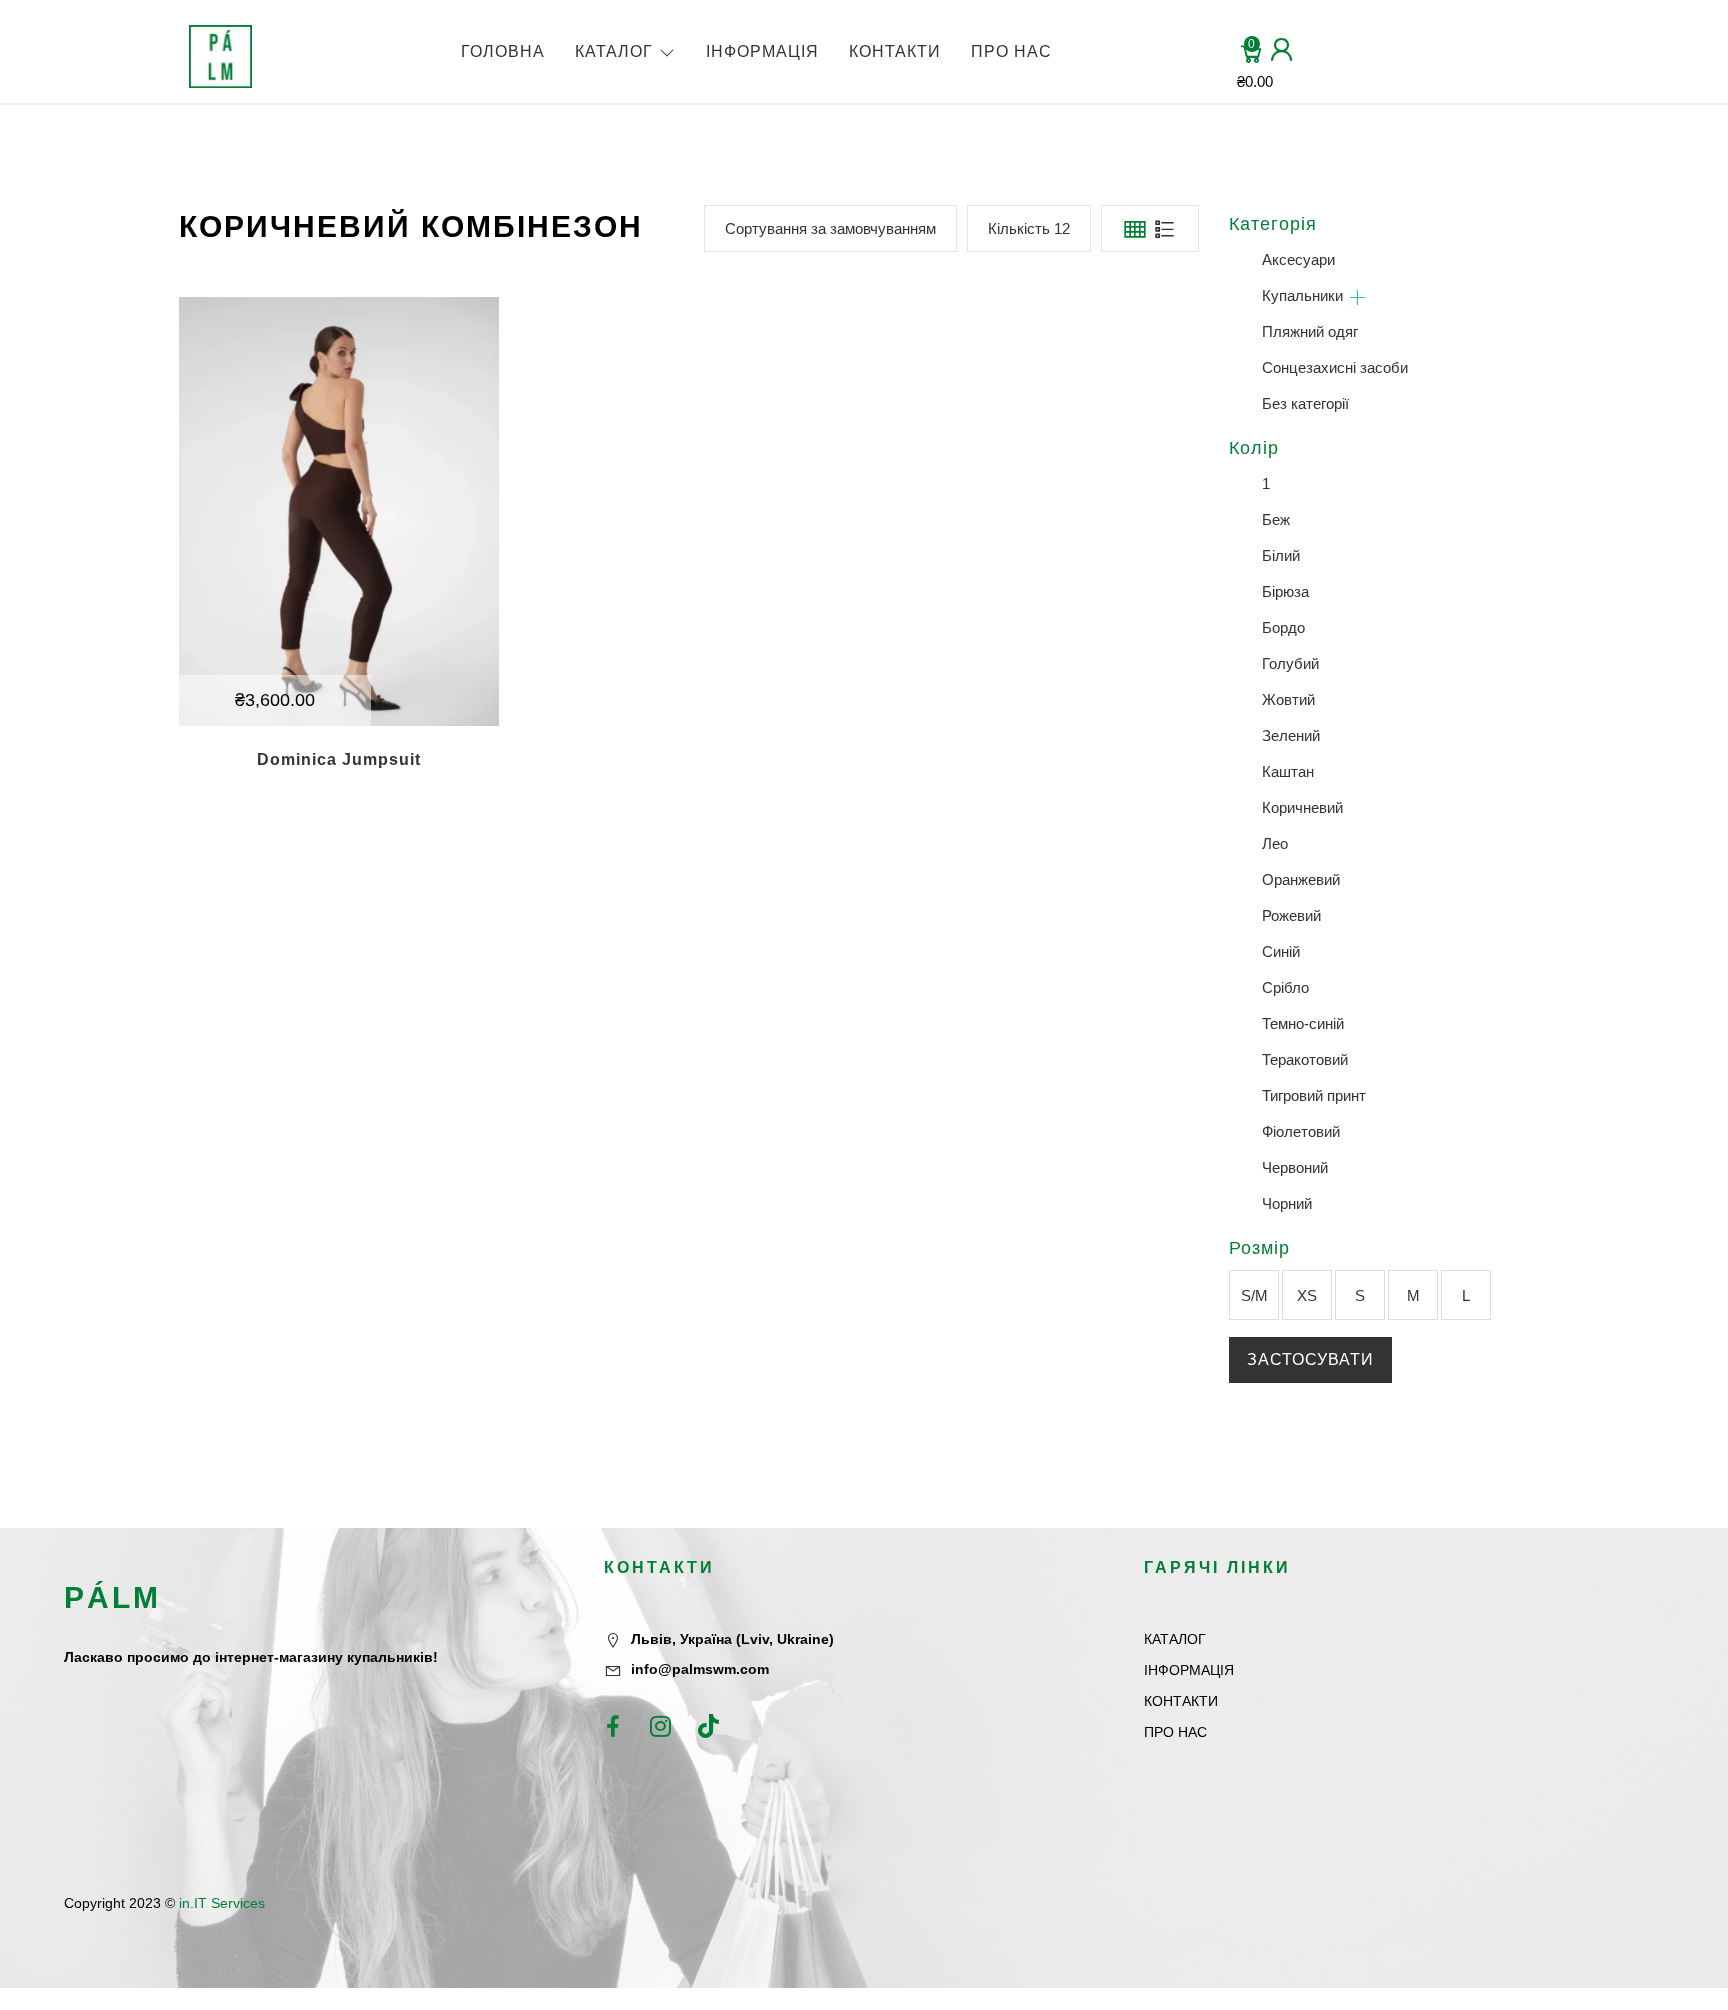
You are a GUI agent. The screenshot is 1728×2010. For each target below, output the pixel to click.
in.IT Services (222, 1903)
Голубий (1290, 663)
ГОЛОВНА (503, 51)
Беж (1276, 519)
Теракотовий (1305, 1059)
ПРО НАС (1011, 51)
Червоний (1295, 1167)
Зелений (1291, 735)
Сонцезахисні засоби (1335, 367)
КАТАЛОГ (614, 51)
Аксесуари (1298, 259)
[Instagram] (661, 1726)
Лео (1275, 843)
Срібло (1285, 987)
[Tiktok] (709, 1726)
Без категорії (1305, 403)
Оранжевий (1301, 879)
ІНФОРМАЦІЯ (762, 51)
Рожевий (1291, 915)
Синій (1281, 951)
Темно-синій (1303, 1023)
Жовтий (1288, 699)
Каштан (1288, 771)
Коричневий (1302, 807)
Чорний (1287, 1203)
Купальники (1302, 295)
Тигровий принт (1314, 1095)
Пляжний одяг (1310, 331)
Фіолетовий (1301, 1131)
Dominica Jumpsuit (339, 759)
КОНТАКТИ (895, 51)
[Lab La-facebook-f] (613, 1726)
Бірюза (1285, 591)
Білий (1281, 555)
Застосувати (1310, 1359)
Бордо (1283, 627)
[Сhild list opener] (1357, 297)
